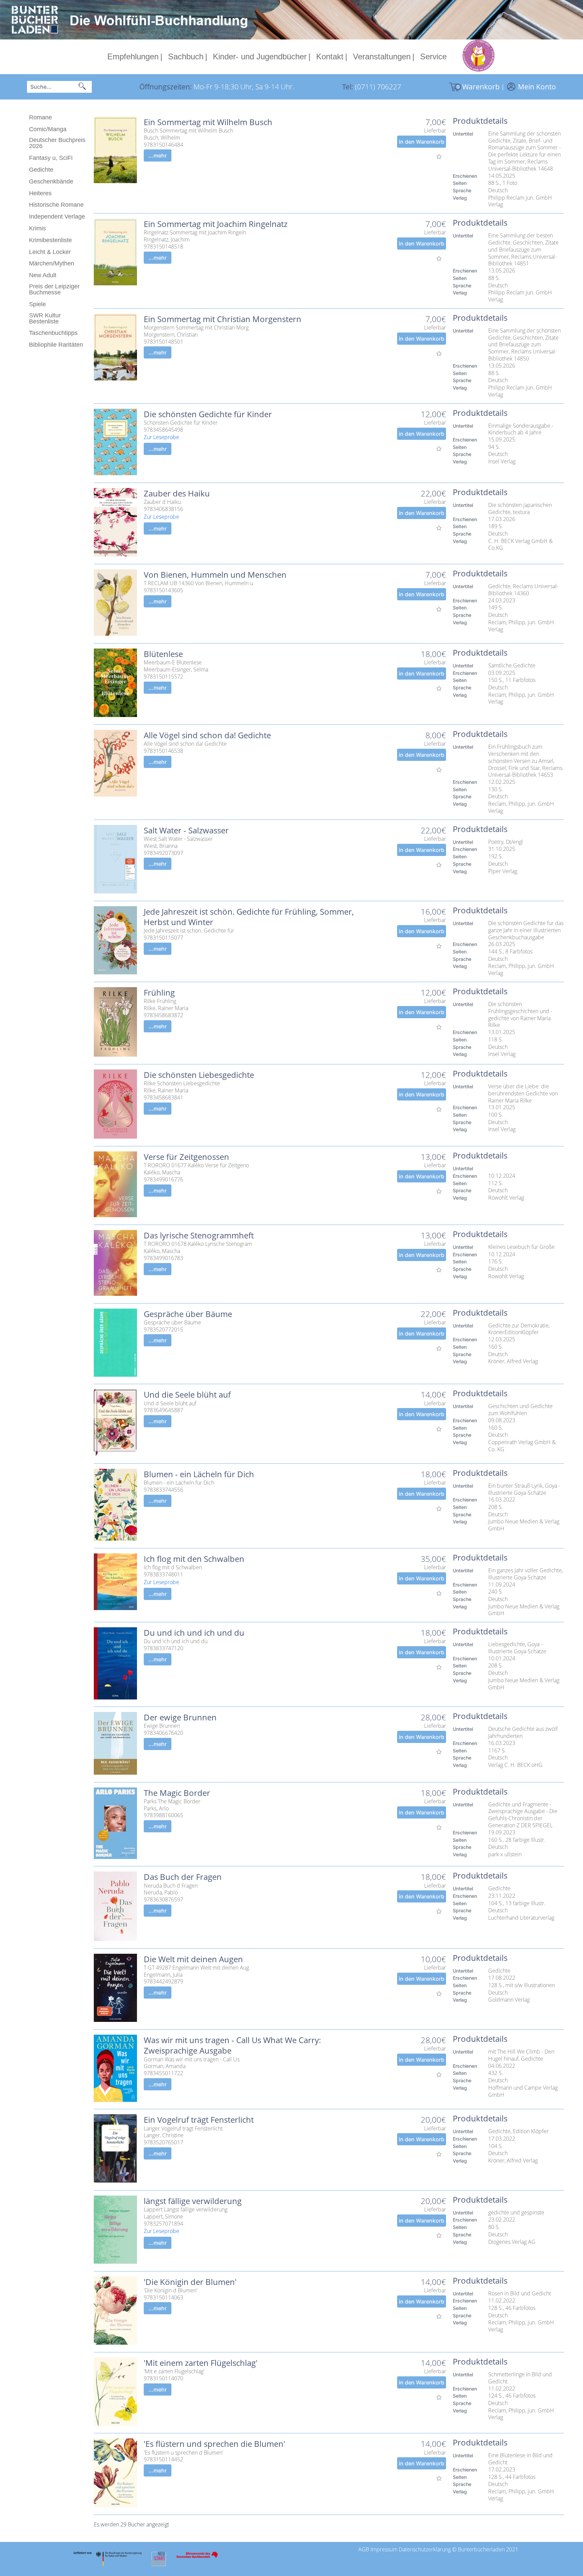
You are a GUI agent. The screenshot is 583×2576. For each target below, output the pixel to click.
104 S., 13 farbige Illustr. (517, 1903)
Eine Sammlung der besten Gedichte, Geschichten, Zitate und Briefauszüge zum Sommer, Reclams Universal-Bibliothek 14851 (524, 250)
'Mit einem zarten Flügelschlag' (201, 2363)
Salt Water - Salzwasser (186, 830)
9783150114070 (163, 2379)
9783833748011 (163, 1575)
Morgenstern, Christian (171, 335)
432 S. (496, 2073)
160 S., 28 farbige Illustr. (517, 1840)
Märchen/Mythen (52, 263)
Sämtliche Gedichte (512, 666)
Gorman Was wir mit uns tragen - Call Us (192, 2059)
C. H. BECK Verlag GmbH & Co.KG (521, 545)
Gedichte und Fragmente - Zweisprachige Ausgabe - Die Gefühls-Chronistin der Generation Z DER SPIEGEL (523, 1815)
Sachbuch (186, 56)
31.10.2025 (502, 849)
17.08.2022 (502, 1978)
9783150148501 (163, 342)
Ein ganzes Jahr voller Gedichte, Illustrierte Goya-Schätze (526, 1574)
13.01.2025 (502, 1032)
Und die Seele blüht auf (187, 1394)
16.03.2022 (502, 1500)
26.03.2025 (502, 944)
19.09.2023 (502, 1833)
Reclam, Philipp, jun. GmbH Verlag (522, 626)
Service (433, 56)
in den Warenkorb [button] (422, 142)
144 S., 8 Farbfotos (510, 952)
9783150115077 (163, 938)
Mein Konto (537, 87)
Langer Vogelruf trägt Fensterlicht (183, 2129)
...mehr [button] (158, 155)
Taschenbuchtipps (53, 333)
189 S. (496, 526)
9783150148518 (163, 247)
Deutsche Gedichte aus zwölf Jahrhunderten (524, 1733)
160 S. (496, 1347)
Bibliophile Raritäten (56, 345)
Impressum (384, 2549)
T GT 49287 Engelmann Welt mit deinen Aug (196, 1968)
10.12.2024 (502, 1176)
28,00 (431, 1717)
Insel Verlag (502, 462)
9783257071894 (163, 2224)
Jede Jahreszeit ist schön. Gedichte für (189, 931)
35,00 (431, 1559)
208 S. (496, 1507)
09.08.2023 (502, 1420)
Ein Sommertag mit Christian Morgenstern (223, 319)
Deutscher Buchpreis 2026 (57, 143)
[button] (82, 87)
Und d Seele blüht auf (170, 1404)
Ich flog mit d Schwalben (173, 1567)
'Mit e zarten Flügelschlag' (174, 2371)
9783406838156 (163, 509)
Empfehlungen (133, 56)
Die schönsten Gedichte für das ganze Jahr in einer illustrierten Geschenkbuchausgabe (526, 930)
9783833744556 (163, 1490)
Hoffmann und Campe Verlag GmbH (524, 2091)
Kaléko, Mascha (162, 1172)
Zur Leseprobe (161, 437)
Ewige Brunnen (162, 1726)
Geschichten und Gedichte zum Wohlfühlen (521, 1410)
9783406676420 (163, 1733)
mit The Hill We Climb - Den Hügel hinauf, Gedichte (522, 2055)
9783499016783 (163, 1258)
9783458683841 (163, 1098)
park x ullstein (505, 1854)
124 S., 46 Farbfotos (512, 2396)
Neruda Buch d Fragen (171, 1886)
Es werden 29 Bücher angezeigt (131, 2524)
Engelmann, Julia (163, 1975)
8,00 (433, 735)
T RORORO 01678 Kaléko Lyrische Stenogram (198, 1244)
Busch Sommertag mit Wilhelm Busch (188, 131)
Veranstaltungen (382, 56)
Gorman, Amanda (165, 2066)
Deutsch (498, 190)
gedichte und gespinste (516, 2213)
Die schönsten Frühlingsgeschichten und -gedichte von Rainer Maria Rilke (520, 1015)
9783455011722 (163, 2073)
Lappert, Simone (163, 2217)
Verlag (460, 198)
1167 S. (497, 1751)
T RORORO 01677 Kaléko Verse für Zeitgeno (196, 1165)
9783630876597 (163, 1900)
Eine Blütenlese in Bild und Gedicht (521, 2459)
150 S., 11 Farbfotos (512, 680)
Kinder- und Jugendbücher (260, 56)
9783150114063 (163, 2298)
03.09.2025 (502, 673)
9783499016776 (163, 1180)
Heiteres (40, 193)
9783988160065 (163, 1815)
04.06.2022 (502, 2066)
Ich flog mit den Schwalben (194, 1559)
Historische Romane (56, 205)
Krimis (37, 228)
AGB (364, 2549)
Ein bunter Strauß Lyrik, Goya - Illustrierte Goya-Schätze (525, 1489)
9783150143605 (163, 590)
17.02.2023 (502, 2470)
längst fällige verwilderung (193, 2201)
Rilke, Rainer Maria (166, 1008)
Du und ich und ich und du (194, 1633)
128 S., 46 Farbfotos (512, 2308)
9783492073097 (163, 853)
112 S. (496, 1183)
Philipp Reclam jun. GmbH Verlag (521, 201)
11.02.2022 (502, 2301)
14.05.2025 (502, 176)
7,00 (433, 122)
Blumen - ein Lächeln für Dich (199, 1474)
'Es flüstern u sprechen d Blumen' (184, 2453)
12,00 (431, 414)
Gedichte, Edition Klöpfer (518, 2131)
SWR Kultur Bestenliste (45, 318)
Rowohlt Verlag (506, 1198)
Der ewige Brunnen (180, 1717)
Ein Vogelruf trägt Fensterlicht (199, 2120)
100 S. (496, 1115)
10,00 (431, 1959)
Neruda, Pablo (161, 1893)
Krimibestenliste (50, 240)
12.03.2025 (502, 1339)
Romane (40, 117)
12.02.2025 (502, 782)
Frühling (159, 992)
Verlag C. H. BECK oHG (515, 1765)
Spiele (37, 304)
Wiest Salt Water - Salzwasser (178, 839)
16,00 (431, 911)
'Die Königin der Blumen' (190, 2282)
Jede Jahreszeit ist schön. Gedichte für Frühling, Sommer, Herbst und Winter (250, 917)
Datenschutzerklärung (425, 2549)
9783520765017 (163, 2142)
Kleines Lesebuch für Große (521, 1247)
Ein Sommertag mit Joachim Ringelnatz (216, 224)
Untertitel (463, 134)
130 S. (496, 789)
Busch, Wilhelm (162, 138)
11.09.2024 (502, 1585)
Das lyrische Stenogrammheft (199, 1235)
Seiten (460, 183)
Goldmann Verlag (509, 2000)
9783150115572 (163, 677)
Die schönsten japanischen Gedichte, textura (521, 509)
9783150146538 (163, 751)
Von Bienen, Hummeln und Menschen (215, 575)
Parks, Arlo (156, 1809)
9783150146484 (163, 145)
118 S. (496, 1040)
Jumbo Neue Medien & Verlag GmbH (524, 1525)
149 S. (496, 608)
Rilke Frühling (160, 1001)
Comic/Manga (48, 129)
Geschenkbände (51, 181)
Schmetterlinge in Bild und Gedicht (521, 2378)
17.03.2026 (502, 519)
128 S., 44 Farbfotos (512, 2477)
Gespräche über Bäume (188, 1314)
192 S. (496, 856)
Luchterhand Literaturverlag (521, 1918)
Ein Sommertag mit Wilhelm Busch (208, 122)
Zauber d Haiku (162, 502)
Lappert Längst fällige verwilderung (186, 2210)
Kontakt (330, 56)
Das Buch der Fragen (183, 1877)
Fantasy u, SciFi (51, 158)
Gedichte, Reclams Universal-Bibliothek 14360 (523, 590)
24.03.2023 (502, 600)
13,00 (431, 1157)
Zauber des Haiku (177, 493)
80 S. (494, 2227)
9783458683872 (163, 1015)
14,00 (431, 1394)
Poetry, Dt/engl (506, 842)
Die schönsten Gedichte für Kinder (208, 414)
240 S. (496, 1592)
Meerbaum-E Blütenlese (173, 663)
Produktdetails (480, 121)
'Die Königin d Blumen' (171, 2291)
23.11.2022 (502, 1896)
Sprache (462, 190)
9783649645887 (163, 1410)
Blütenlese (163, 654)
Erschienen (465, 176)
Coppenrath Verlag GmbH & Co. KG (523, 1446)
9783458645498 (163, 430)
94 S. (494, 447)
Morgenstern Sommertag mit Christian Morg (196, 328)
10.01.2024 (502, 1658)
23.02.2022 (502, 2220)
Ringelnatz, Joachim (167, 240)
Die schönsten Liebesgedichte (199, 1075)
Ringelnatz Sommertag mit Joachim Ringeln (195, 233)
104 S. (496, 2146)
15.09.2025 (502, 440)
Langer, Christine (164, 2135)
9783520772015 (163, 1330)
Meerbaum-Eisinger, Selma (176, 670)
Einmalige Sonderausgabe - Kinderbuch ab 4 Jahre (521, 429)
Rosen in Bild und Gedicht (520, 2294)
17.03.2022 (502, 2139)
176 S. (496, 1262)
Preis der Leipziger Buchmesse (54, 289)
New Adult (43, 275)
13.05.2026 (502, 271)
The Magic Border (177, 1793)
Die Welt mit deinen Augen (193, 1959)
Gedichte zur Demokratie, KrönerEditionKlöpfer (520, 1329)
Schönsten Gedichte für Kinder (181, 423)
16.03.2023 (502, 1743)
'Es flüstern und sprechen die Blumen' (214, 2444)
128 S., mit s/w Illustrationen (522, 1985)
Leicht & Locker (50, 252)
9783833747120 (163, 1648)
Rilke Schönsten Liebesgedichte (182, 1083)
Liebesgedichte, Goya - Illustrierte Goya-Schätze (517, 1648)
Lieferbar (435, 131)
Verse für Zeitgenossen (186, 1157)
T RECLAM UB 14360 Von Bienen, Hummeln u (198, 583)
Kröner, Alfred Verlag (513, 1361)
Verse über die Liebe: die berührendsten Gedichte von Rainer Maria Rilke (524, 1093)
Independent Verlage (57, 217)
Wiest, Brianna (161, 846)
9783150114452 (163, 2459)
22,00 (431, 493)
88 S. (494, 278)
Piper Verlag (503, 871)
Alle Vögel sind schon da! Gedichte (207, 735)
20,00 (431, 2120)
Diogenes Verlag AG (512, 2242)
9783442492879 (163, 1982)
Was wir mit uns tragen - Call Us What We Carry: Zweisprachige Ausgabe (233, 2045)
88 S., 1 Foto (503, 183)
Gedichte (41, 170)
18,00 (431, 654)
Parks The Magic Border (172, 1801)
